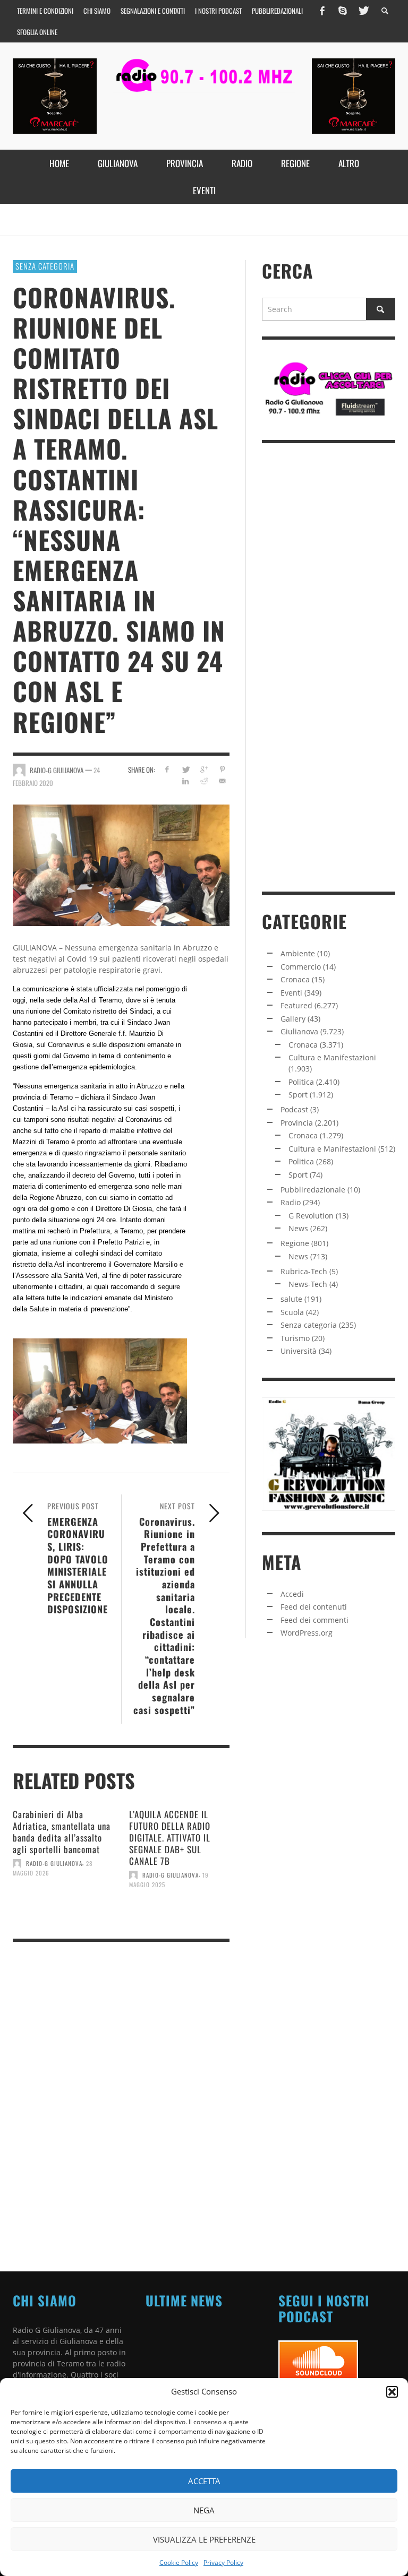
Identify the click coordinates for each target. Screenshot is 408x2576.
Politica (301, 1082)
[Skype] (343, 11)
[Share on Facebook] (167, 769)
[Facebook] (322, 11)
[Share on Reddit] (204, 781)
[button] (392, 2392)
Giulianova (299, 1031)
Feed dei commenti (314, 1620)
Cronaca (295, 979)
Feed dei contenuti (314, 1607)
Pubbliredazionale (313, 1190)
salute (291, 1299)
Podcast (294, 1109)
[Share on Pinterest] (222, 769)
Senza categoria (45, 266)
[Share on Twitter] (185, 769)
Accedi (292, 1594)
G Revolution (311, 1216)
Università (299, 1351)
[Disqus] (121, 2096)
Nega (204, 2510)
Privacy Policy (223, 2562)
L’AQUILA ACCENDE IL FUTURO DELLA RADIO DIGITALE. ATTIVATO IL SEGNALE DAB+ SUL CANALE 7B (170, 1838)
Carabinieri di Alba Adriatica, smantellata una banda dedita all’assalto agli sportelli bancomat (62, 1832)
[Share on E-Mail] (222, 781)
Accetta (204, 2481)
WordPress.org (307, 1633)
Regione (295, 1243)
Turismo (295, 1338)
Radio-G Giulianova (54, 1863)
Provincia (297, 1123)
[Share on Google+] (204, 769)
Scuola (292, 1312)
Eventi (291, 993)
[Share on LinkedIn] (185, 781)
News (298, 1228)
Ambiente (298, 953)
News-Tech (308, 1284)
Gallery (293, 1019)
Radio (291, 1202)
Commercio (301, 967)
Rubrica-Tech (304, 1271)
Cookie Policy (179, 2562)
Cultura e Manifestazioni (332, 1057)
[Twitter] (363, 11)
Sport (298, 1095)
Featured (296, 1005)
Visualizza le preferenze (204, 2539)
